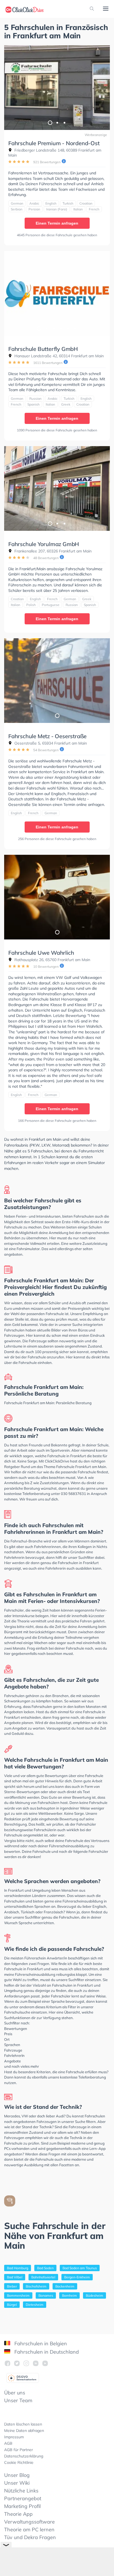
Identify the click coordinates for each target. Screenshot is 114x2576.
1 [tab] (50, 122)
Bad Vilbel (15, 2277)
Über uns (15, 2393)
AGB (8, 2443)
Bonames (46, 2295)
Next (103, 88)
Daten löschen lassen (23, 2424)
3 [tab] (64, 122)
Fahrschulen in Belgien (40, 2343)
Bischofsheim (36, 2286)
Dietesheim (35, 2305)
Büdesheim (94, 2295)
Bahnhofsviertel (43, 2277)
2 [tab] (57, 122)
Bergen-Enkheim (77, 2277)
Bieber (12, 2286)
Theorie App (18, 2514)
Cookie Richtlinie (19, 2462)
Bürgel (12, 2305)
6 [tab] (75, 328)
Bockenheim (65, 2286)
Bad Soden (45, 2268)
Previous (11, 88)
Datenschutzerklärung (24, 2456)
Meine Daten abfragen (24, 2431)
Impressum (14, 2437)
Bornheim (69, 2295)
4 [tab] (61, 328)
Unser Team (18, 2400)
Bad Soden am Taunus (80, 2268)
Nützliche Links (21, 2491)
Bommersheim (18, 2295)
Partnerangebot (23, 2498)
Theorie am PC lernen (29, 2529)
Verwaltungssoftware (29, 2522)
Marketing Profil (22, 2506)
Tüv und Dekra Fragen (30, 2537)
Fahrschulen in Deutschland (46, 2352)
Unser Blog (17, 2475)
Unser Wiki (17, 2483)
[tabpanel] (57, 88)
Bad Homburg (18, 2268)
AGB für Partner (19, 2450)
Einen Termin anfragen (57, 223)
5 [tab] (68, 328)
